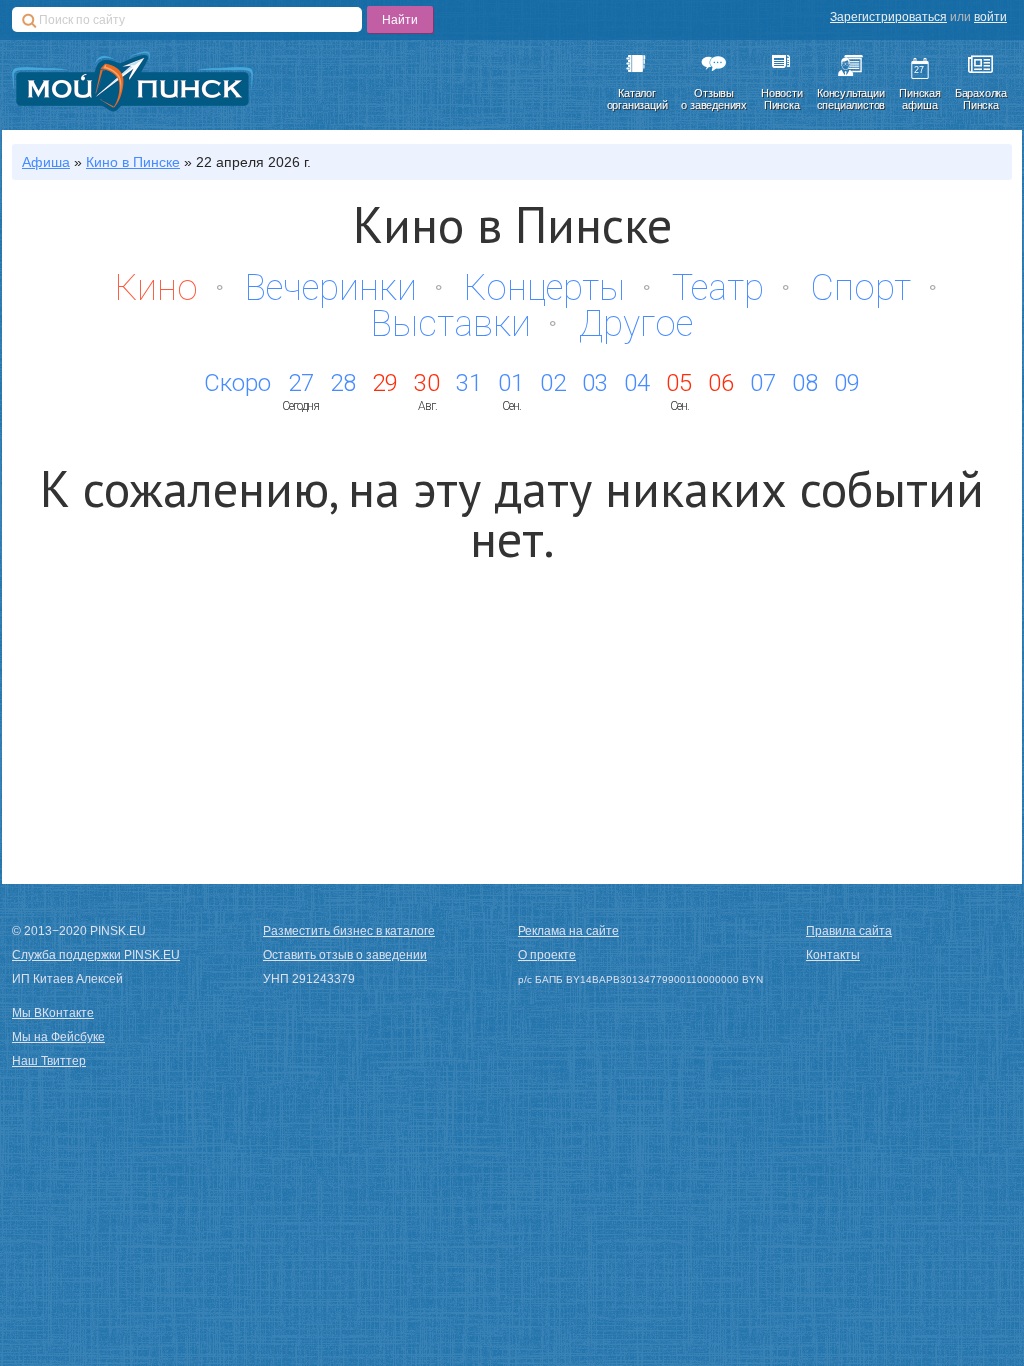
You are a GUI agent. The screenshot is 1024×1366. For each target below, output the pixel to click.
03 (595, 383)
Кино (156, 288)
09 (847, 383)
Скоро (237, 383)
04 (637, 383)
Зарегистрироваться (888, 17)
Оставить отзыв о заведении (345, 955)
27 (301, 383)
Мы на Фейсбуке (58, 1037)
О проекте (547, 955)
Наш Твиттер (49, 1061)
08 (805, 383)
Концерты (544, 288)
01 (511, 383)
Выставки (451, 324)
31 (469, 383)
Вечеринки (331, 288)
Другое (635, 324)
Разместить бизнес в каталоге (349, 931)
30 (427, 383)
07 (763, 383)
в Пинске (133, 162)
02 (553, 383)
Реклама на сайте (568, 931)
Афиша (46, 162)
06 (721, 383)
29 (385, 383)
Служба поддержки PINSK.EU (96, 955)
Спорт (861, 288)
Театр (718, 288)
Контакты (833, 955)
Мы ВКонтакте (53, 1013)
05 (679, 383)
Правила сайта (849, 931)
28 (343, 383)
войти (990, 17)
